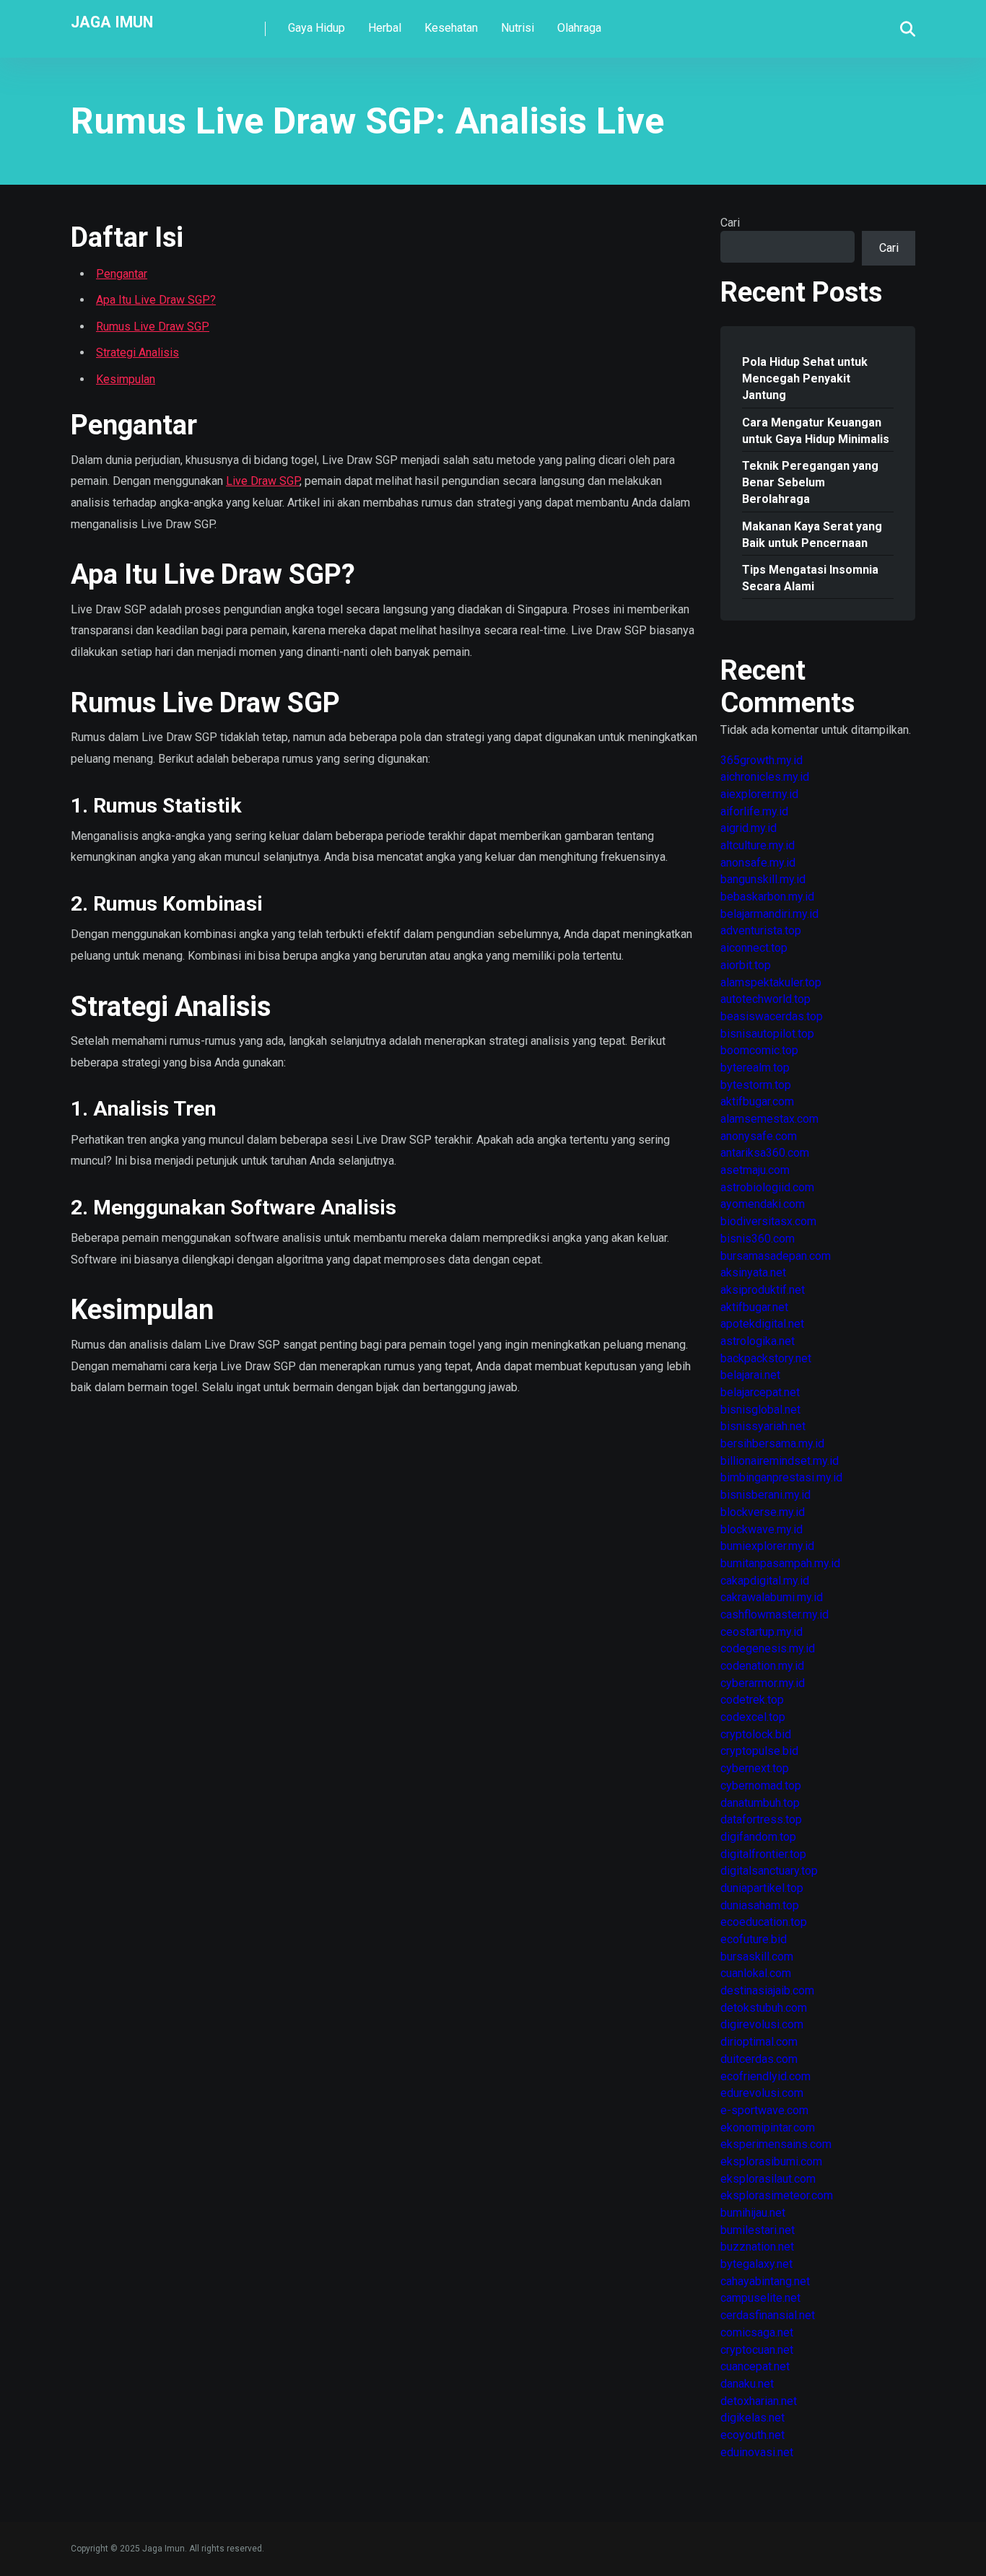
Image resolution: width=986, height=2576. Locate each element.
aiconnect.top (754, 948)
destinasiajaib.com (767, 1990)
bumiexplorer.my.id (767, 1546)
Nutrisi (518, 28)
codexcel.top (753, 1717)
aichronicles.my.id (765, 777)
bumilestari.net (758, 2230)
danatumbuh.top (760, 1803)
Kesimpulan (126, 379)
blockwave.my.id (762, 1529)
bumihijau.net (753, 2213)
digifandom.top (758, 1837)
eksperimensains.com (776, 2144)
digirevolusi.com (762, 2024)
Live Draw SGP (263, 481)
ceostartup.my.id (762, 1632)
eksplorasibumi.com (771, 2161)
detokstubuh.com (764, 2008)
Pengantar (122, 274)
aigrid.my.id (749, 828)
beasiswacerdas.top (772, 1016)
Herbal (385, 28)
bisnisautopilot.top (767, 1034)
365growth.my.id (762, 760)
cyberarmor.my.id (763, 1683)
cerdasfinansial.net (768, 2315)
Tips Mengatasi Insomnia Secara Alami (810, 578)
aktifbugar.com (757, 1101)
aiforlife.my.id (754, 811)
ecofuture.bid (754, 1939)
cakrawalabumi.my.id (772, 1597)
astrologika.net (758, 1341)
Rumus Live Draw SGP (153, 327)
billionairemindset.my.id (780, 1461)
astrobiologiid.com (767, 1187)
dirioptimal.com (759, 2042)
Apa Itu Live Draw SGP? (156, 300)
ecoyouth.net (752, 2435)
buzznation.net (757, 2247)
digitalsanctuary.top (769, 1871)
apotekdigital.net (762, 1324)
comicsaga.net (757, 2332)
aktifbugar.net (754, 1307)
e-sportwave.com (764, 2110)
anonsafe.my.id (758, 863)
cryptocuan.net (757, 2350)
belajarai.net (750, 1375)
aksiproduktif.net (763, 1290)
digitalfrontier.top (763, 1854)
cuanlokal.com (756, 1973)
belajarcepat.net (760, 1392)
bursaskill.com (757, 1957)
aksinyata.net (753, 1272)
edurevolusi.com (762, 2093)
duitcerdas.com (759, 2059)
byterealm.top (755, 1068)
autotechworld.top (765, 999)
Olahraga (579, 28)
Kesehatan (451, 28)
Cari (730, 223)
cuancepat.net (755, 2366)
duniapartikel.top (762, 1888)
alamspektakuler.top (771, 982)
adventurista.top (761, 930)
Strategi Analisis (138, 352)
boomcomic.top (759, 1050)
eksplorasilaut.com (768, 2179)
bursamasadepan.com (776, 1256)
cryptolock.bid (756, 1734)
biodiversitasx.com (768, 1221)
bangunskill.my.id (763, 879)
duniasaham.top (760, 1905)
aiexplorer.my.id (759, 794)
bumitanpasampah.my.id (780, 1563)
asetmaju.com (755, 1170)
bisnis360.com (758, 1239)
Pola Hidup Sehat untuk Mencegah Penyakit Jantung (805, 378)
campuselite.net (760, 2298)
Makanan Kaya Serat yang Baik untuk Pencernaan (812, 535)
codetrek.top (752, 1700)
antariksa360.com (765, 1153)
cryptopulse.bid (759, 1751)
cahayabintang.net (765, 2281)
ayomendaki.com (763, 1204)
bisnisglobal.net (760, 1410)
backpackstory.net (766, 1358)
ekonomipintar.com (768, 2128)
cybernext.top (755, 1768)
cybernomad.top (761, 1786)
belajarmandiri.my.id (769, 914)
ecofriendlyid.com (765, 2076)
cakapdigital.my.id (765, 1581)
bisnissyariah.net (763, 1426)
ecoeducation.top (764, 1922)
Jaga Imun (112, 21)
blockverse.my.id (763, 1512)
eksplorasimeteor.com (777, 2195)
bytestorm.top (756, 1085)
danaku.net (747, 2384)
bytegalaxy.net (756, 2264)
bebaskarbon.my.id (767, 897)
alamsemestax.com (769, 1119)
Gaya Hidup (317, 28)
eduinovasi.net (757, 2452)
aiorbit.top (746, 965)
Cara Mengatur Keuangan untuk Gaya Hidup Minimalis (816, 431)
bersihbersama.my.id (772, 1443)
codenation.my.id (762, 1666)
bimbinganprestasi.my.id (781, 1477)
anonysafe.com (759, 1136)
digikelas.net (752, 2418)
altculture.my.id (758, 845)
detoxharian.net (759, 2401)
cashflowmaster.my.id (775, 1615)
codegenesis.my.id (768, 1648)
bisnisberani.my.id (765, 1495)
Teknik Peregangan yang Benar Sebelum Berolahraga (810, 482)
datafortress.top (761, 1819)
